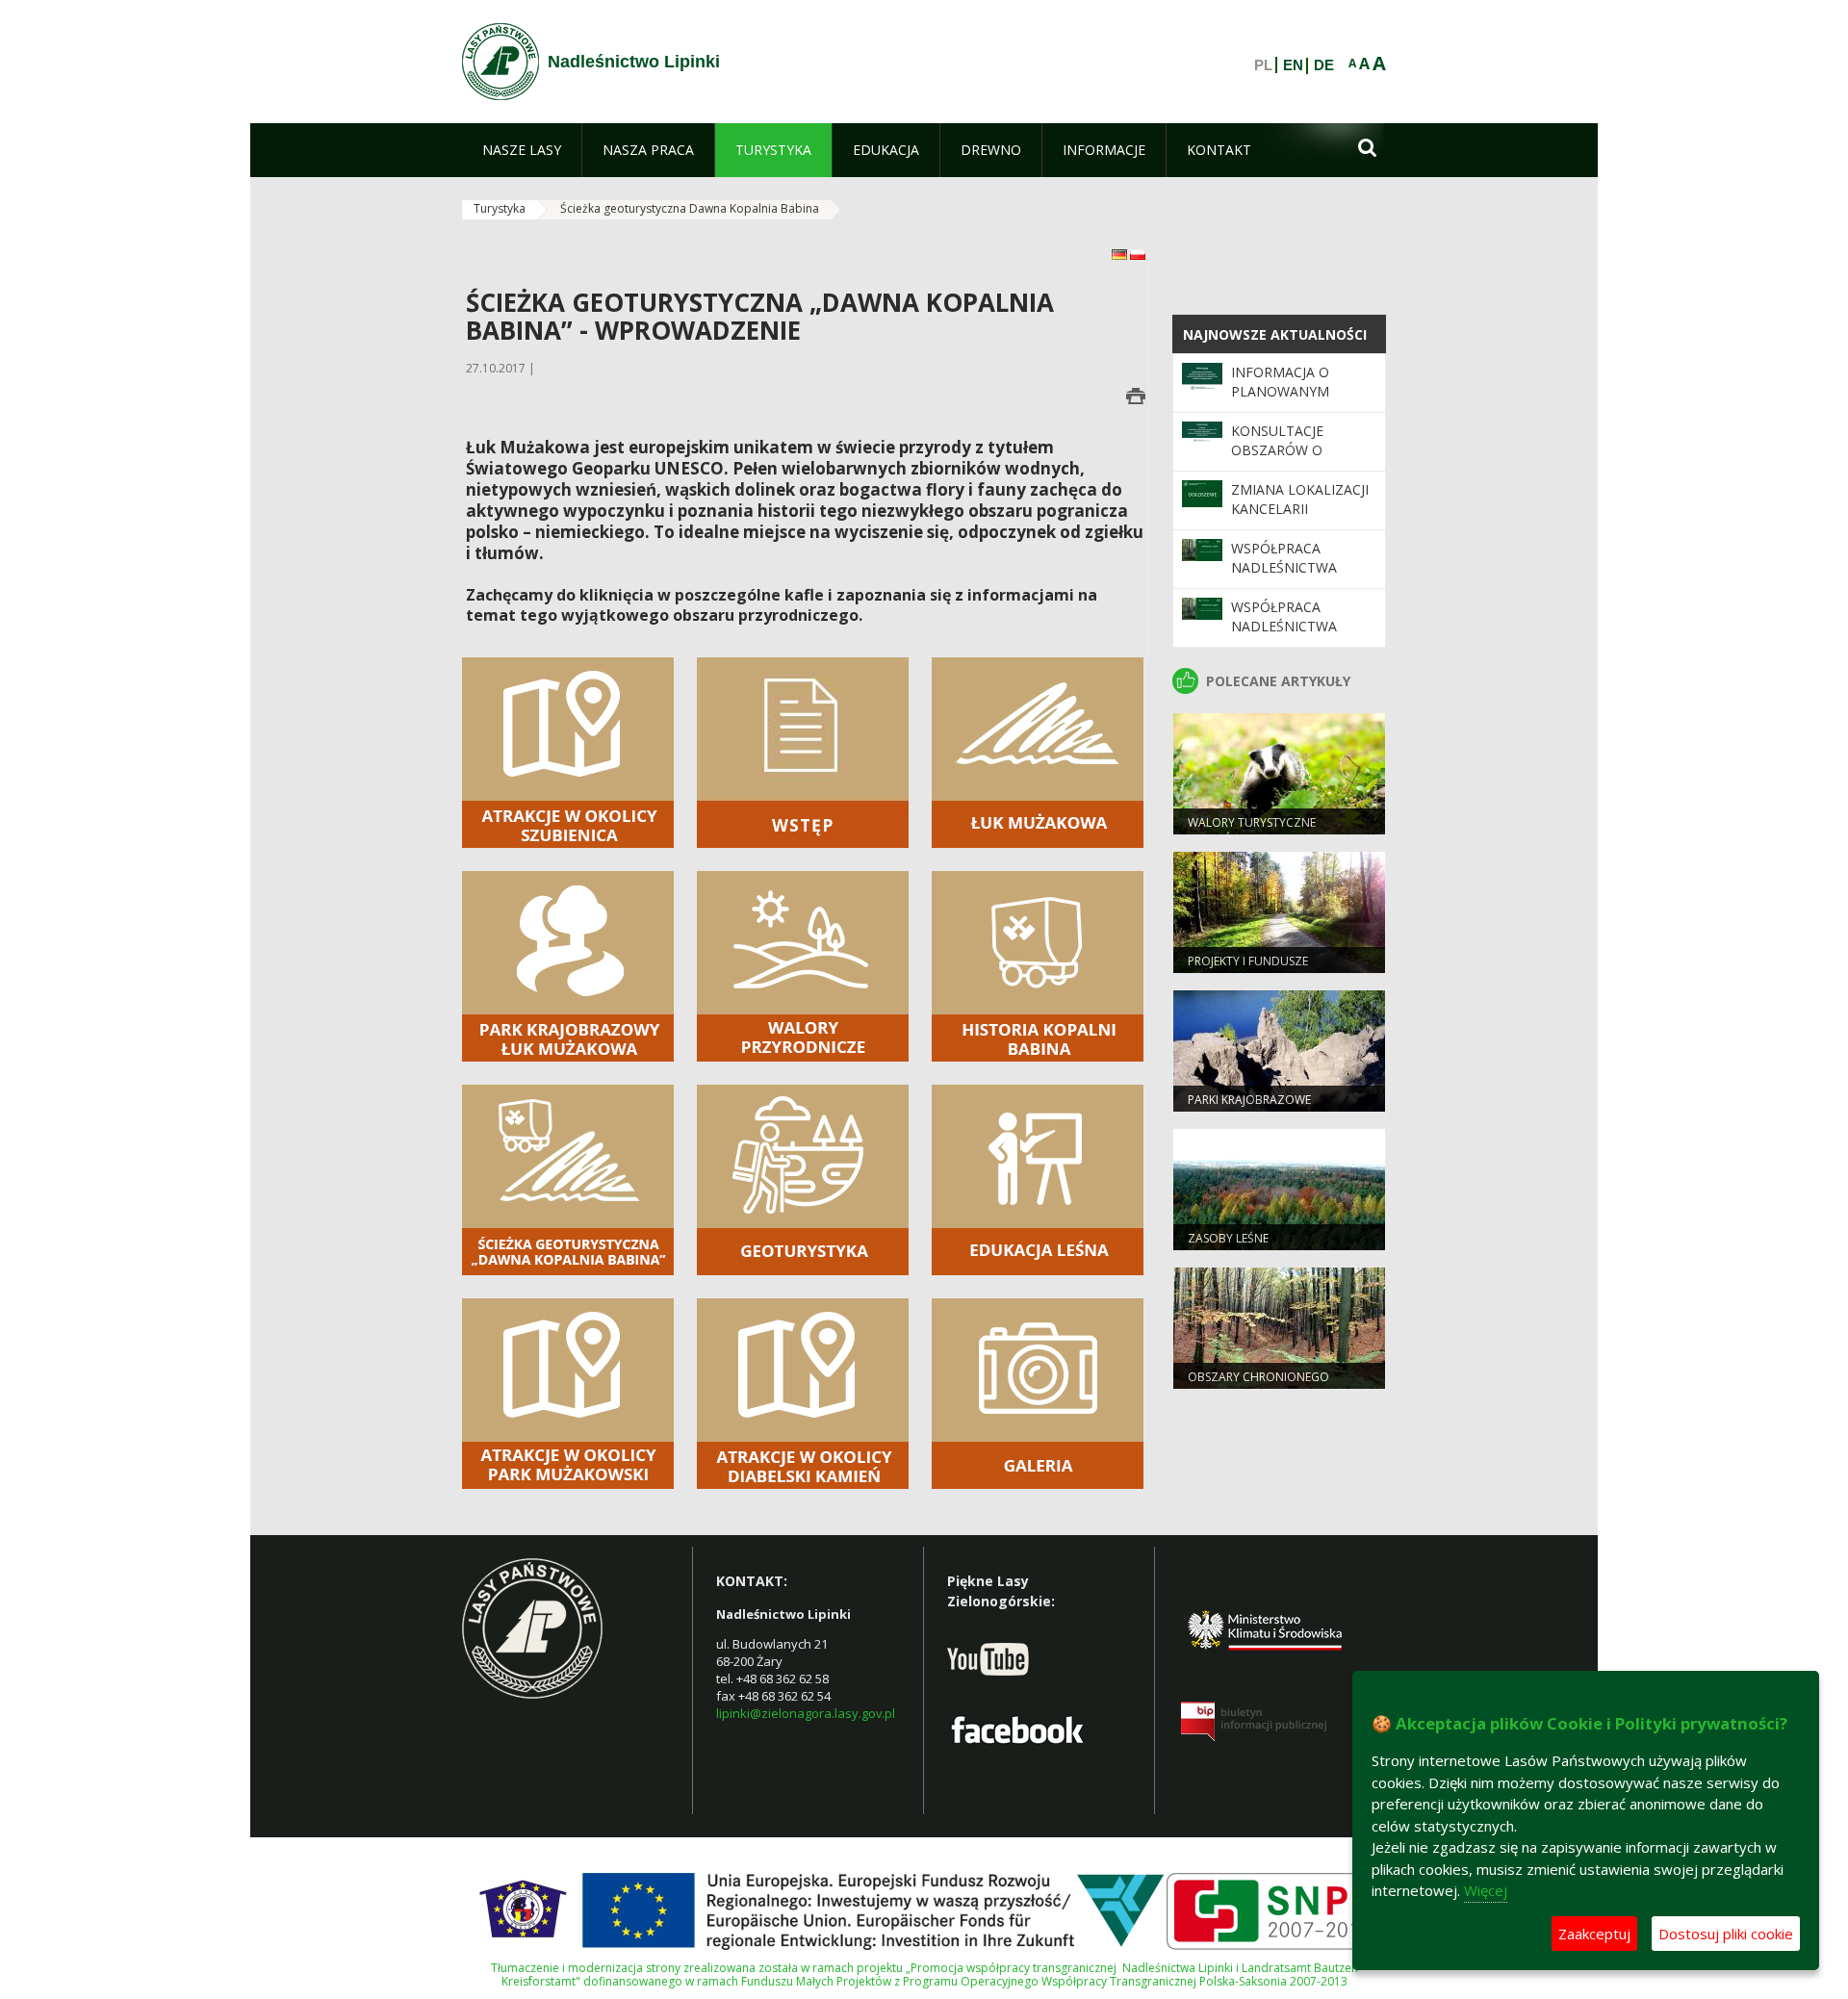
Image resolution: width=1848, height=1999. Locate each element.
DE (1324, 65)
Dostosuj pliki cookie (1726, 1934)
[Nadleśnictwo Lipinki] (500, 62)
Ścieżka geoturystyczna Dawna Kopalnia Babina (690, 208)
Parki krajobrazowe (1249, 1100)
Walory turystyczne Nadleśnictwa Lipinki (1252, 831)
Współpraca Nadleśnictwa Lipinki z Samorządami (1284, 577)
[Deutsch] (1121, 254)
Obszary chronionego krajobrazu (1258, 1385)
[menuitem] (522, 150)
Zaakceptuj (1594, 1934)
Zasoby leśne (1228, 1238)
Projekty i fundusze (1248, 961)
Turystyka (500, 208)
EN (1293, 65)
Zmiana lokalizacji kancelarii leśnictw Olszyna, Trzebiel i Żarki (1300, 519)
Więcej (1486, 1890)
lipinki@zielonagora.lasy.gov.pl (806, 1713)
